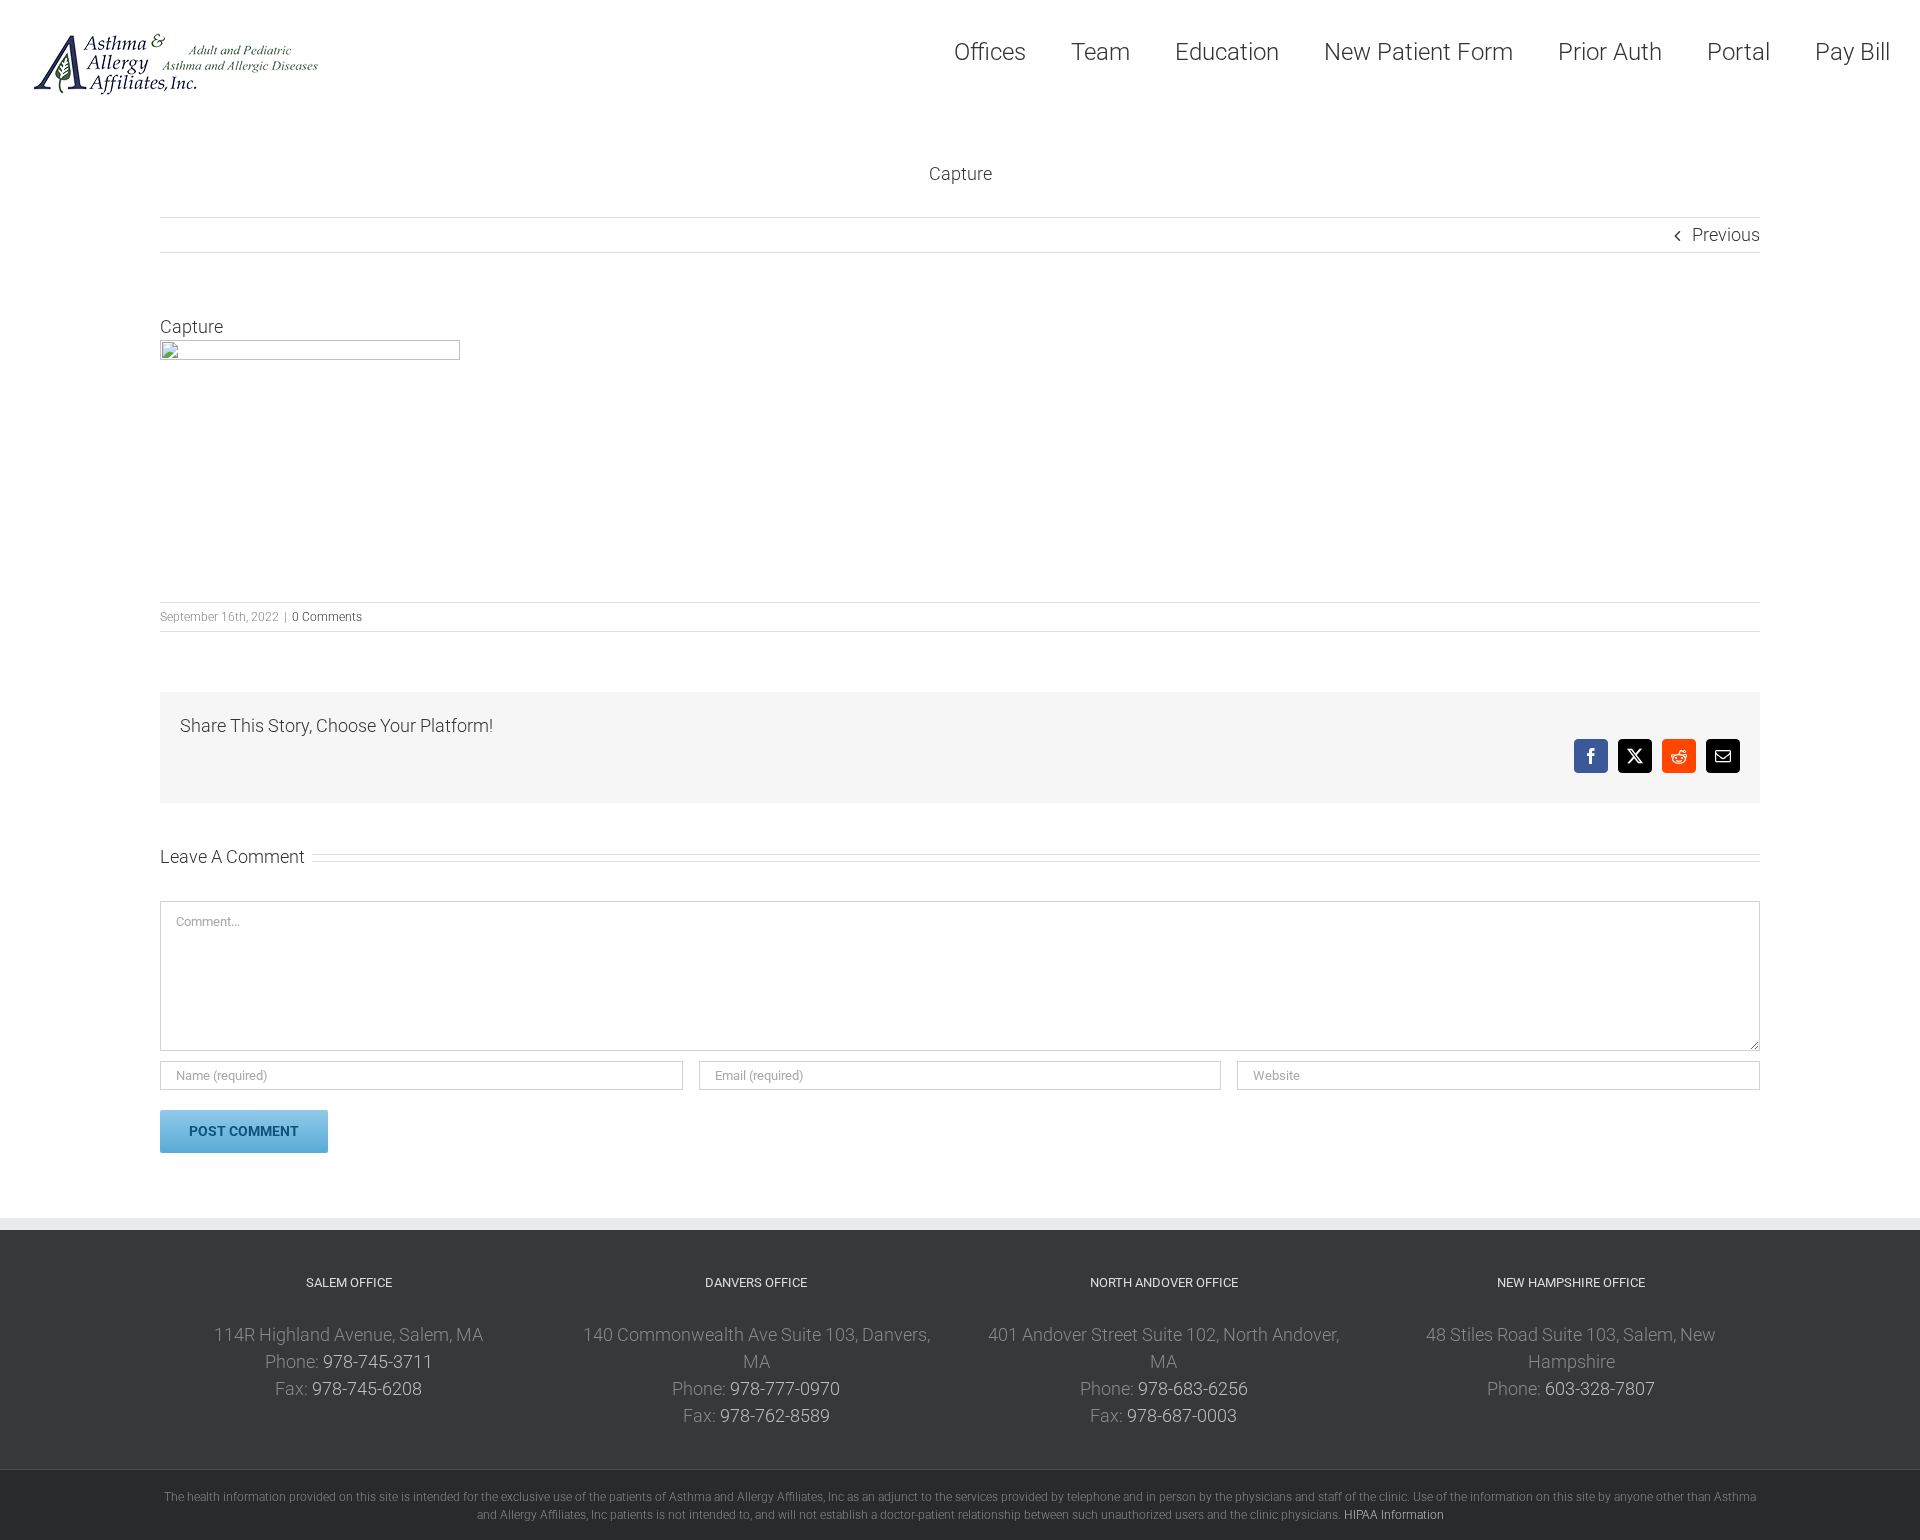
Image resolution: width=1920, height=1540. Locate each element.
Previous (1726, 234)
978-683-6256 (1193, 1388)
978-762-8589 (775, 1415)
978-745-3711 (378, 1361)
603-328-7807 (1600, 1388)
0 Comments (327, 617)
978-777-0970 (785, 1388)
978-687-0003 (1182, 1415)
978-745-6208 (367, 1388)
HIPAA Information (1394, 1515)
